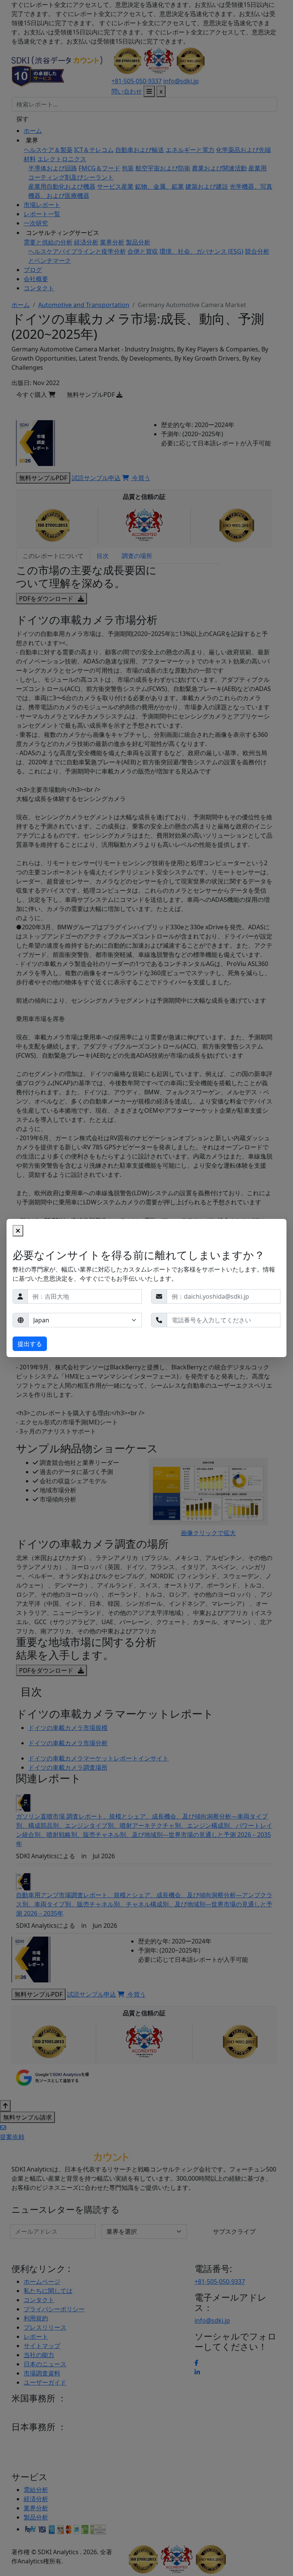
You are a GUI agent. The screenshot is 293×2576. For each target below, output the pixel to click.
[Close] (18, 1231)
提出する (30, 1344)
